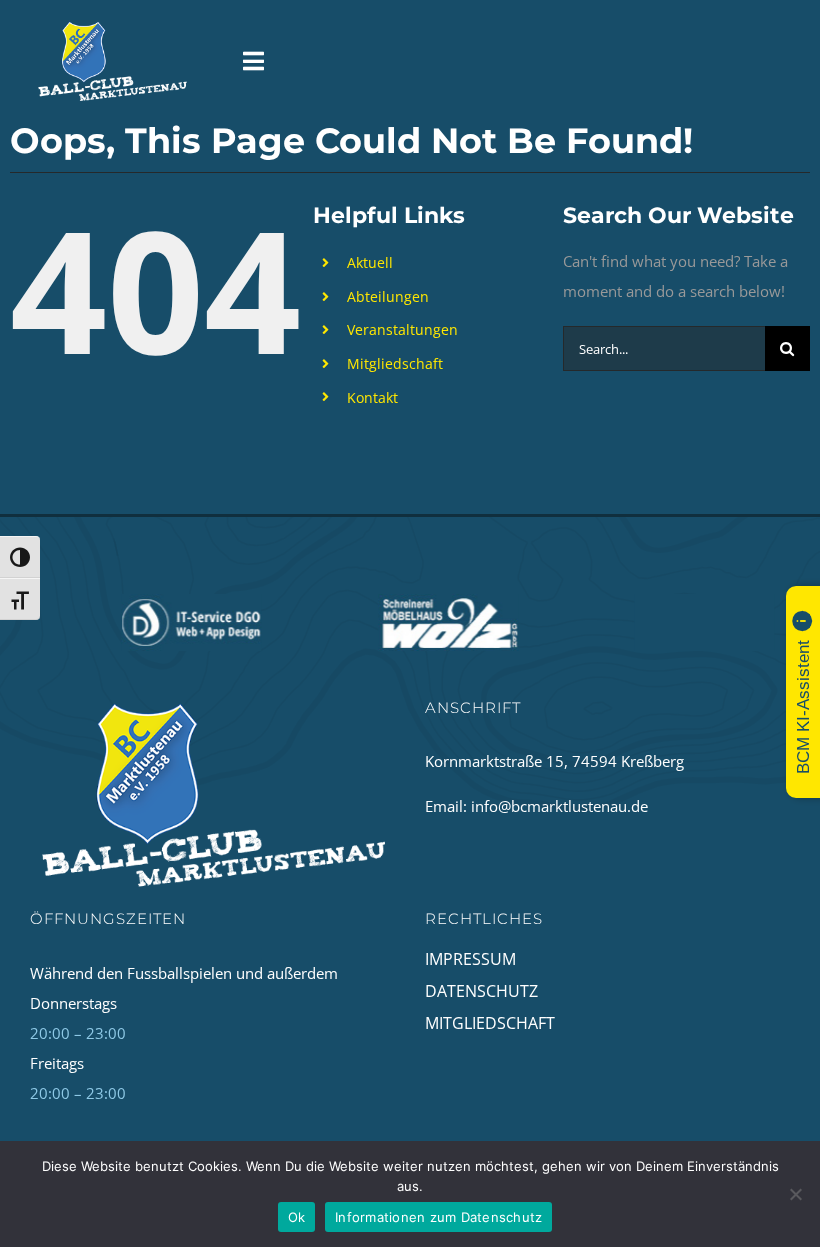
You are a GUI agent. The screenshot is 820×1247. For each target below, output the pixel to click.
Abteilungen (388, 296)
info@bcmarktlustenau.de (559, 806)
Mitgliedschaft (395, 363)
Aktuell (370, 262)
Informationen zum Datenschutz (438, 1217)
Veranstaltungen (402, 329)
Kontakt (372, 397)
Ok (297, 1217)
